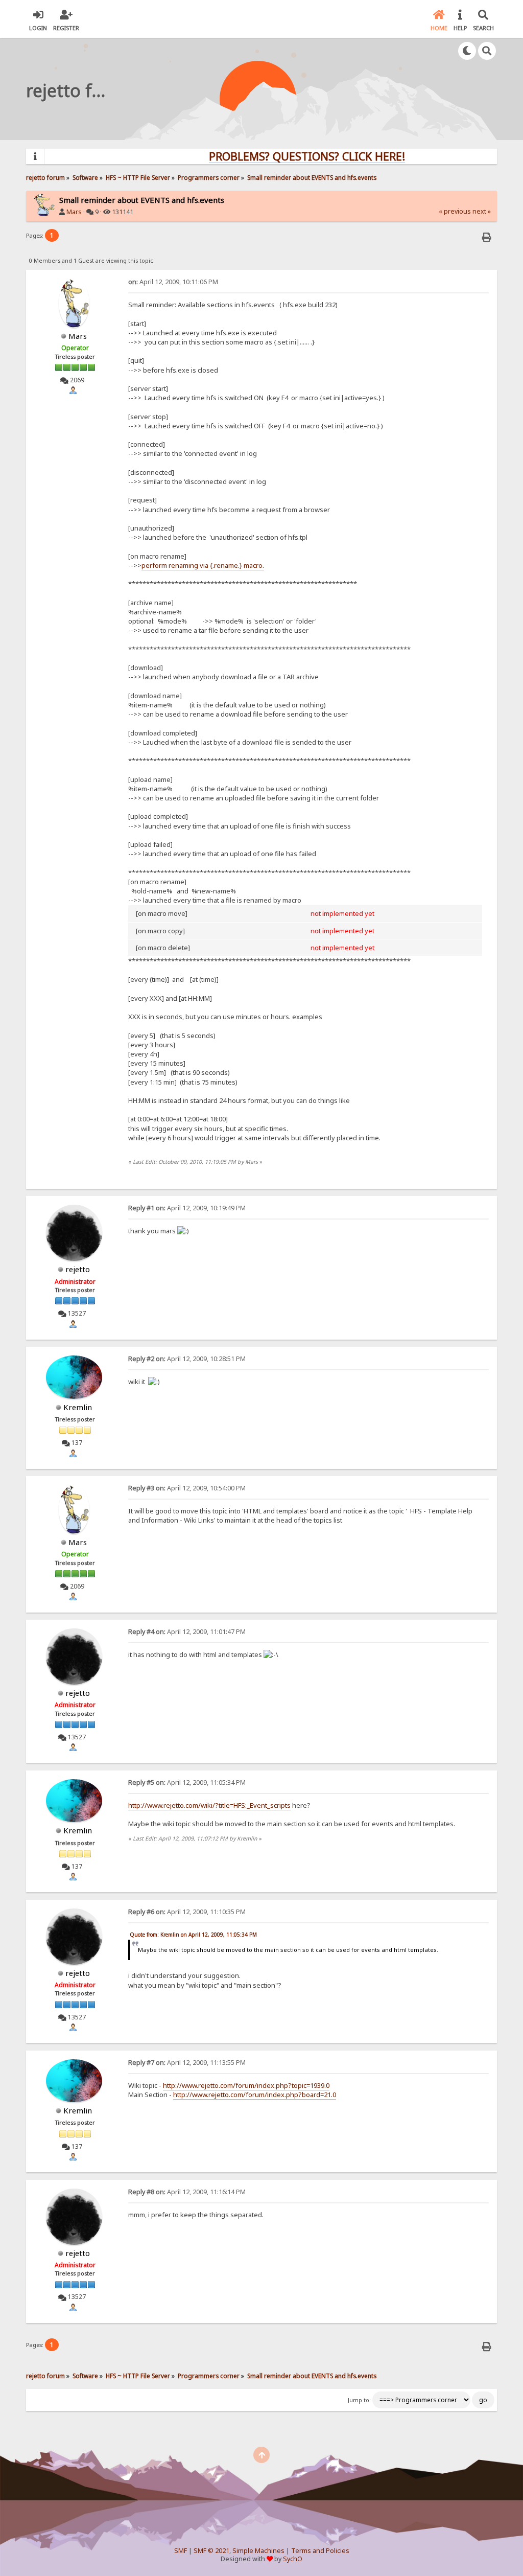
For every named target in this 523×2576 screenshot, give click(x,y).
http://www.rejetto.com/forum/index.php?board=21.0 (255, 2095)
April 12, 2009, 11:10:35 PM (187, 1912)
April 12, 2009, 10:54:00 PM (187, 1488)
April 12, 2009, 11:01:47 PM (187, 1632)
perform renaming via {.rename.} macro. (203, 565)
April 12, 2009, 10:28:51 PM (187, 1359)
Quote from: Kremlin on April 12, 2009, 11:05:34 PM (193, 1935)
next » (482, 211)
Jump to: (359, 2400)
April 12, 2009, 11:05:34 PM (187, 1782)
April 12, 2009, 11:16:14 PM (187, 2192)
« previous (455, 211)
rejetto (78, 1269)
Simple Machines (258, 2551)
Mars (74, 212)
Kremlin (78, 1407)
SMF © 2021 (211, 2551)
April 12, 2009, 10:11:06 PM (173, 282)
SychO (293, 2559)
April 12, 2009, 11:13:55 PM (187, 2063)
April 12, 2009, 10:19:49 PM (187, 1208)
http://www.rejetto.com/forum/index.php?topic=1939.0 (246, 2085)
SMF (181, 2551)
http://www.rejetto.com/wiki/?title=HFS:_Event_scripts (209, 1805)
